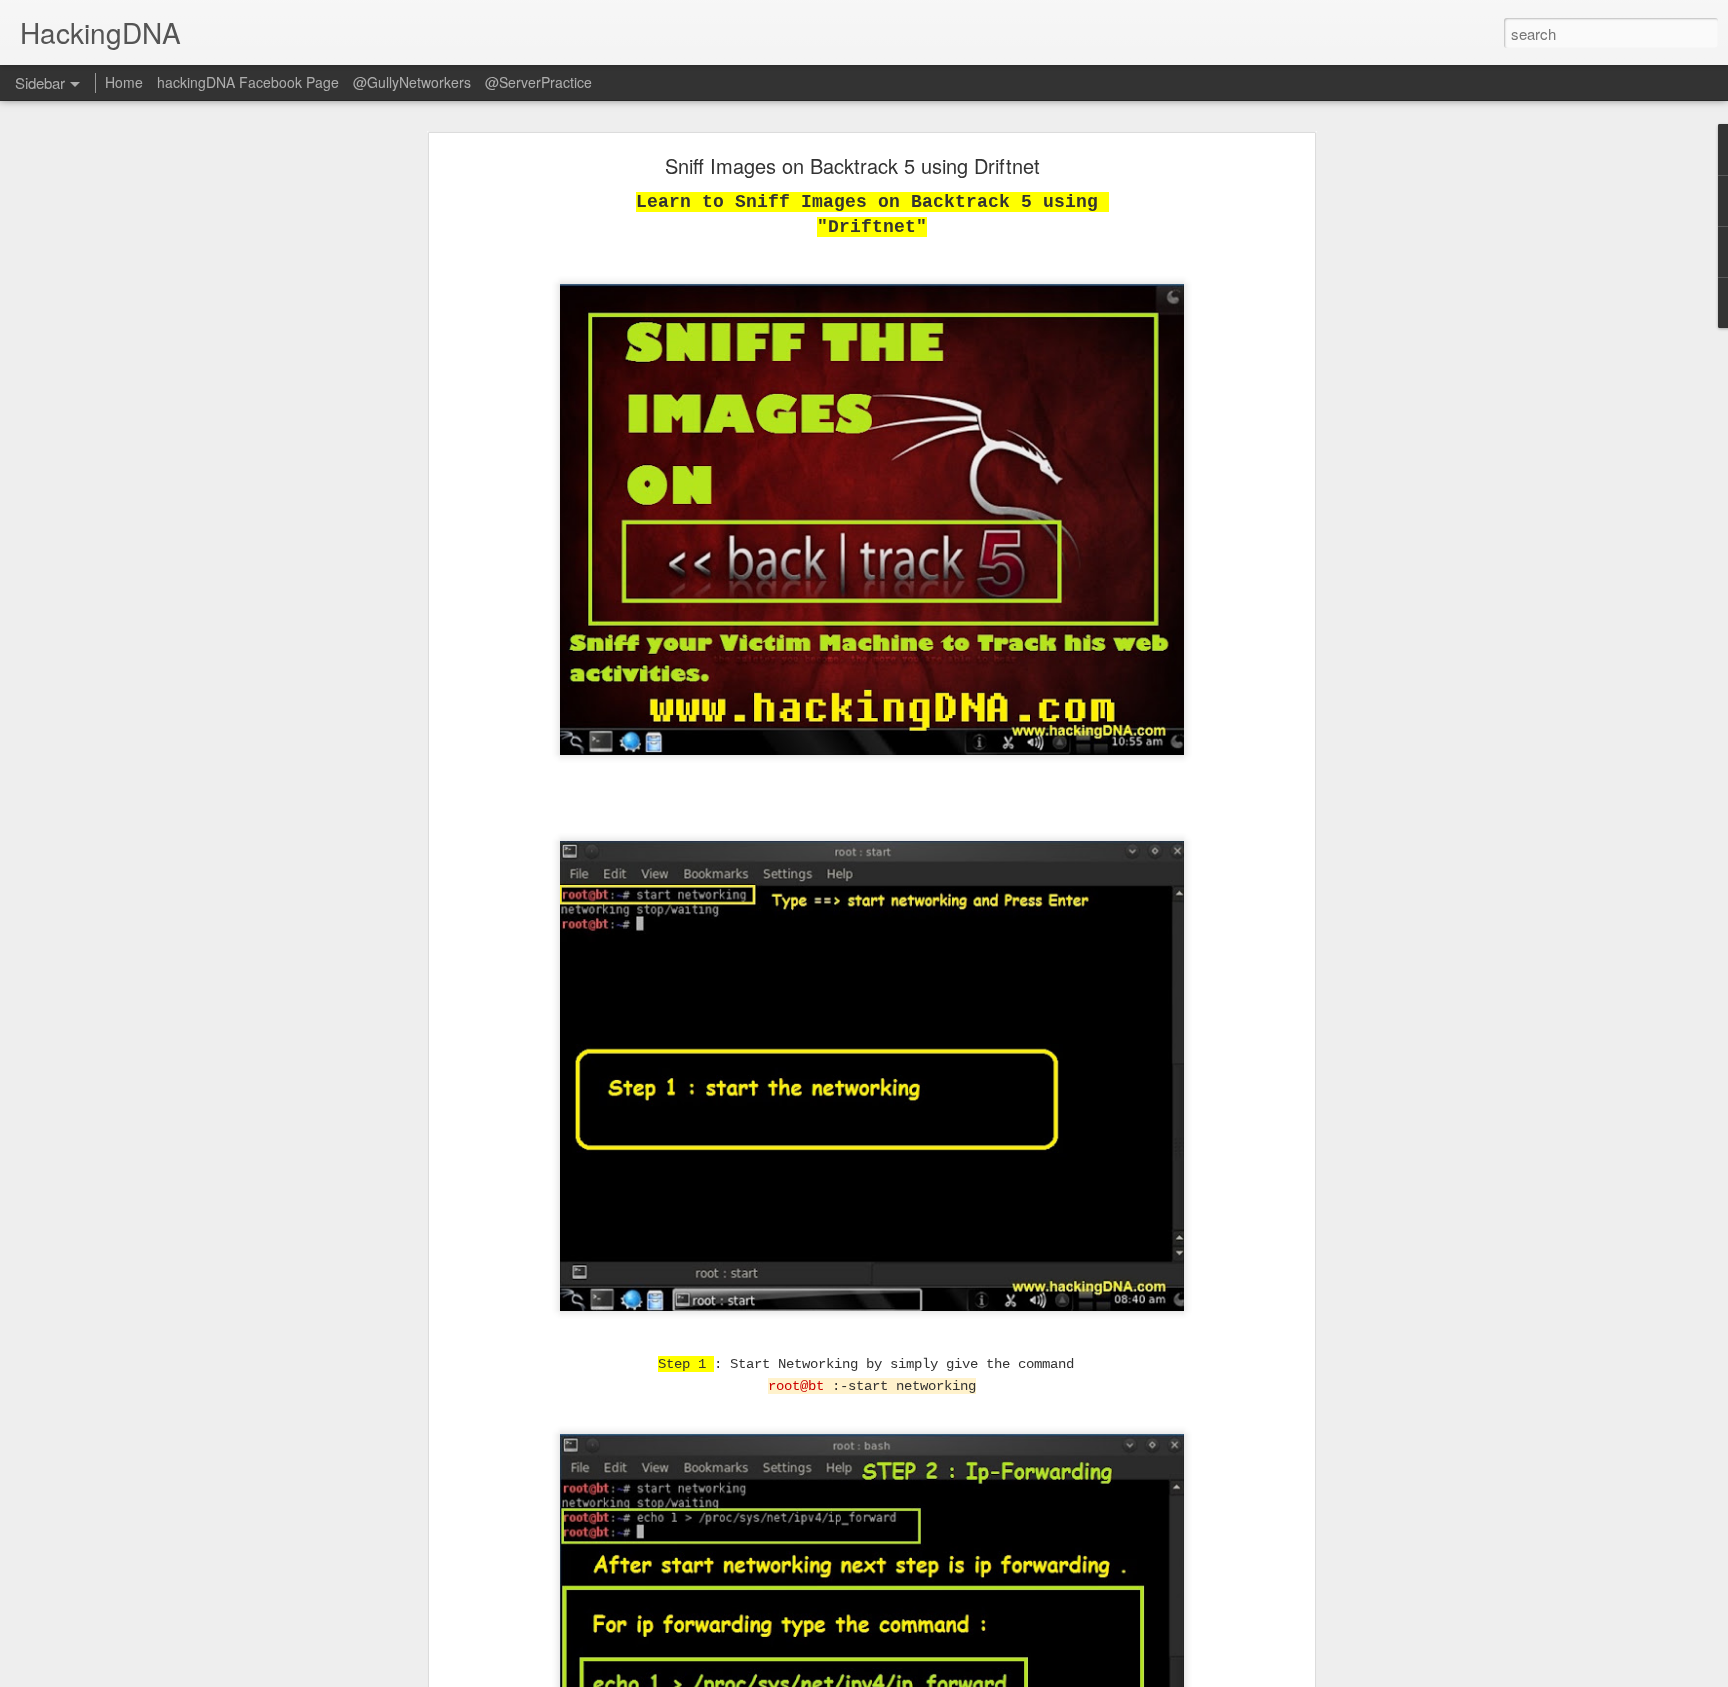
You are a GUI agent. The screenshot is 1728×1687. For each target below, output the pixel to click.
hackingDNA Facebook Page (248, 82)
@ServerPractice (538, 82)
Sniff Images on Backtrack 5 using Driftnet (852, 165)
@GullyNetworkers (412, 82)
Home (124, 82)
